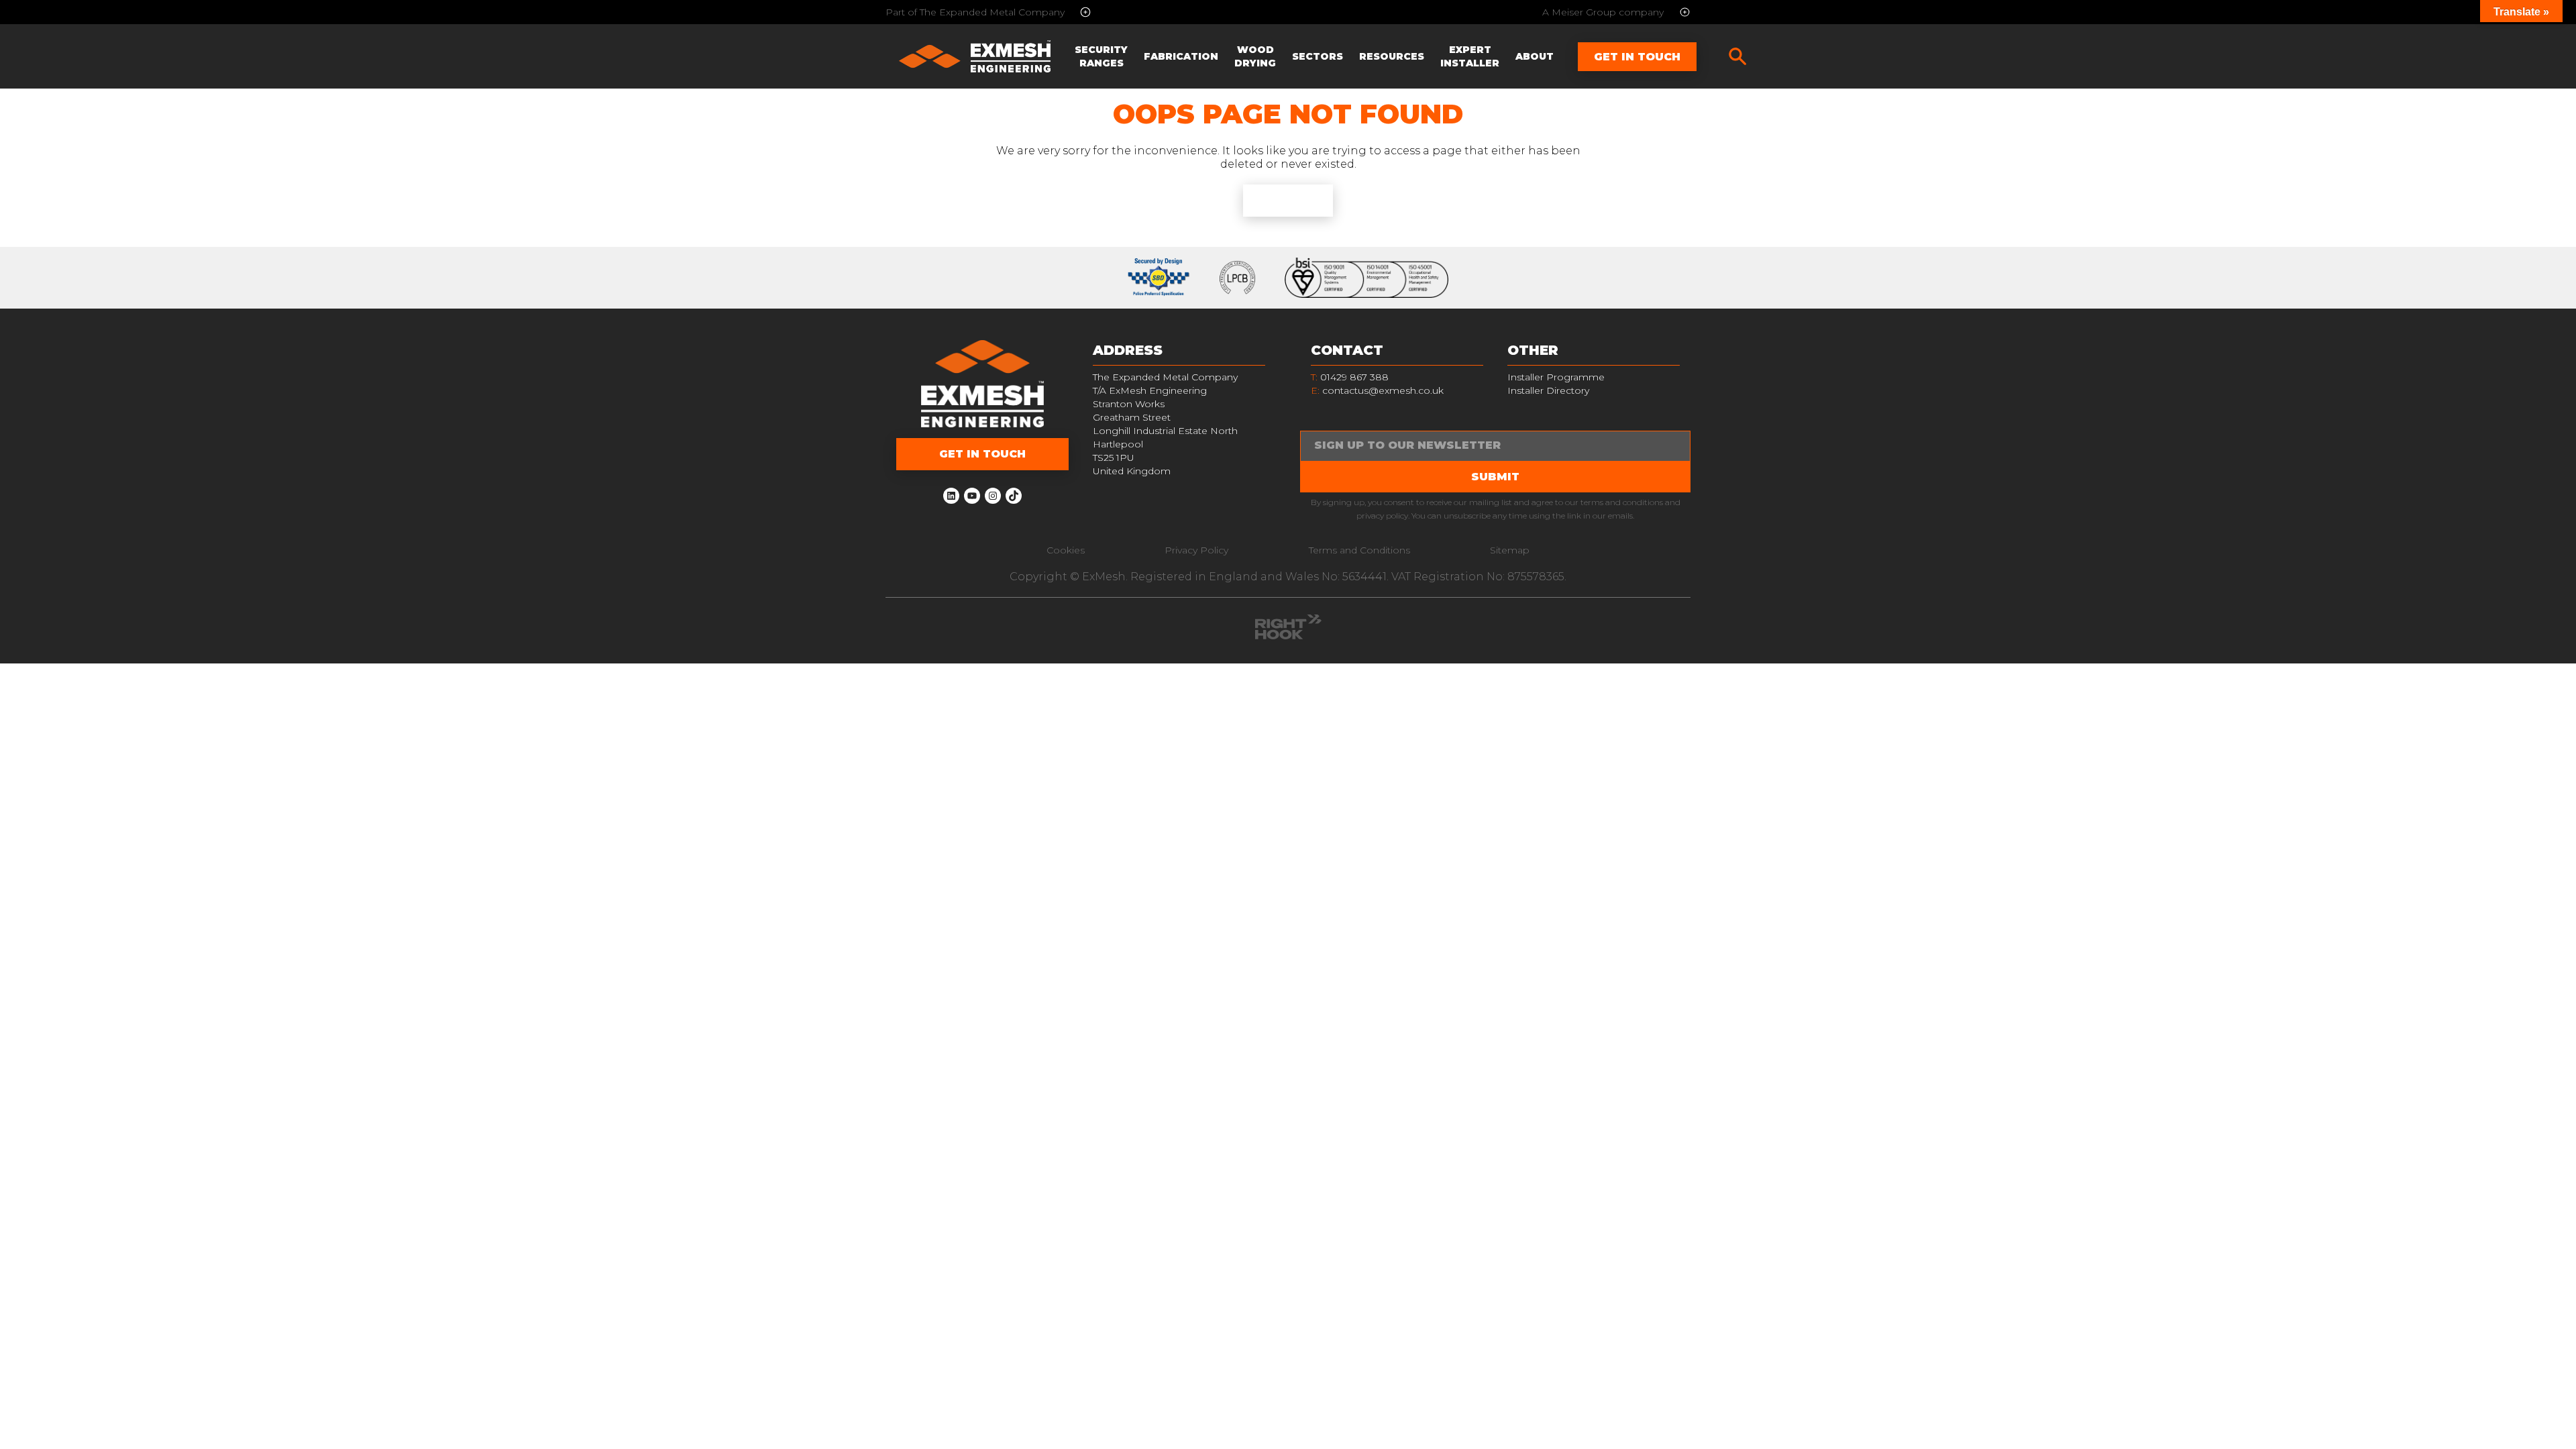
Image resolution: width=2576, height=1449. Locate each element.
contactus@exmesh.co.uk (1383, 390)
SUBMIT (1495, 477)
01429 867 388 (1350, 377)
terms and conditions (1622, 502)
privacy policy (1382, 516)
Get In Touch (1637, 57)
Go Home (1288, 200)
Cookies (1066, 550)
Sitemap (1510, 550)
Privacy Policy (1196, 550)
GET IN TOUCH (982, 454)
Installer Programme (1556, 377)
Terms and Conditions (1359, 550)
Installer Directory (1548, 390)
